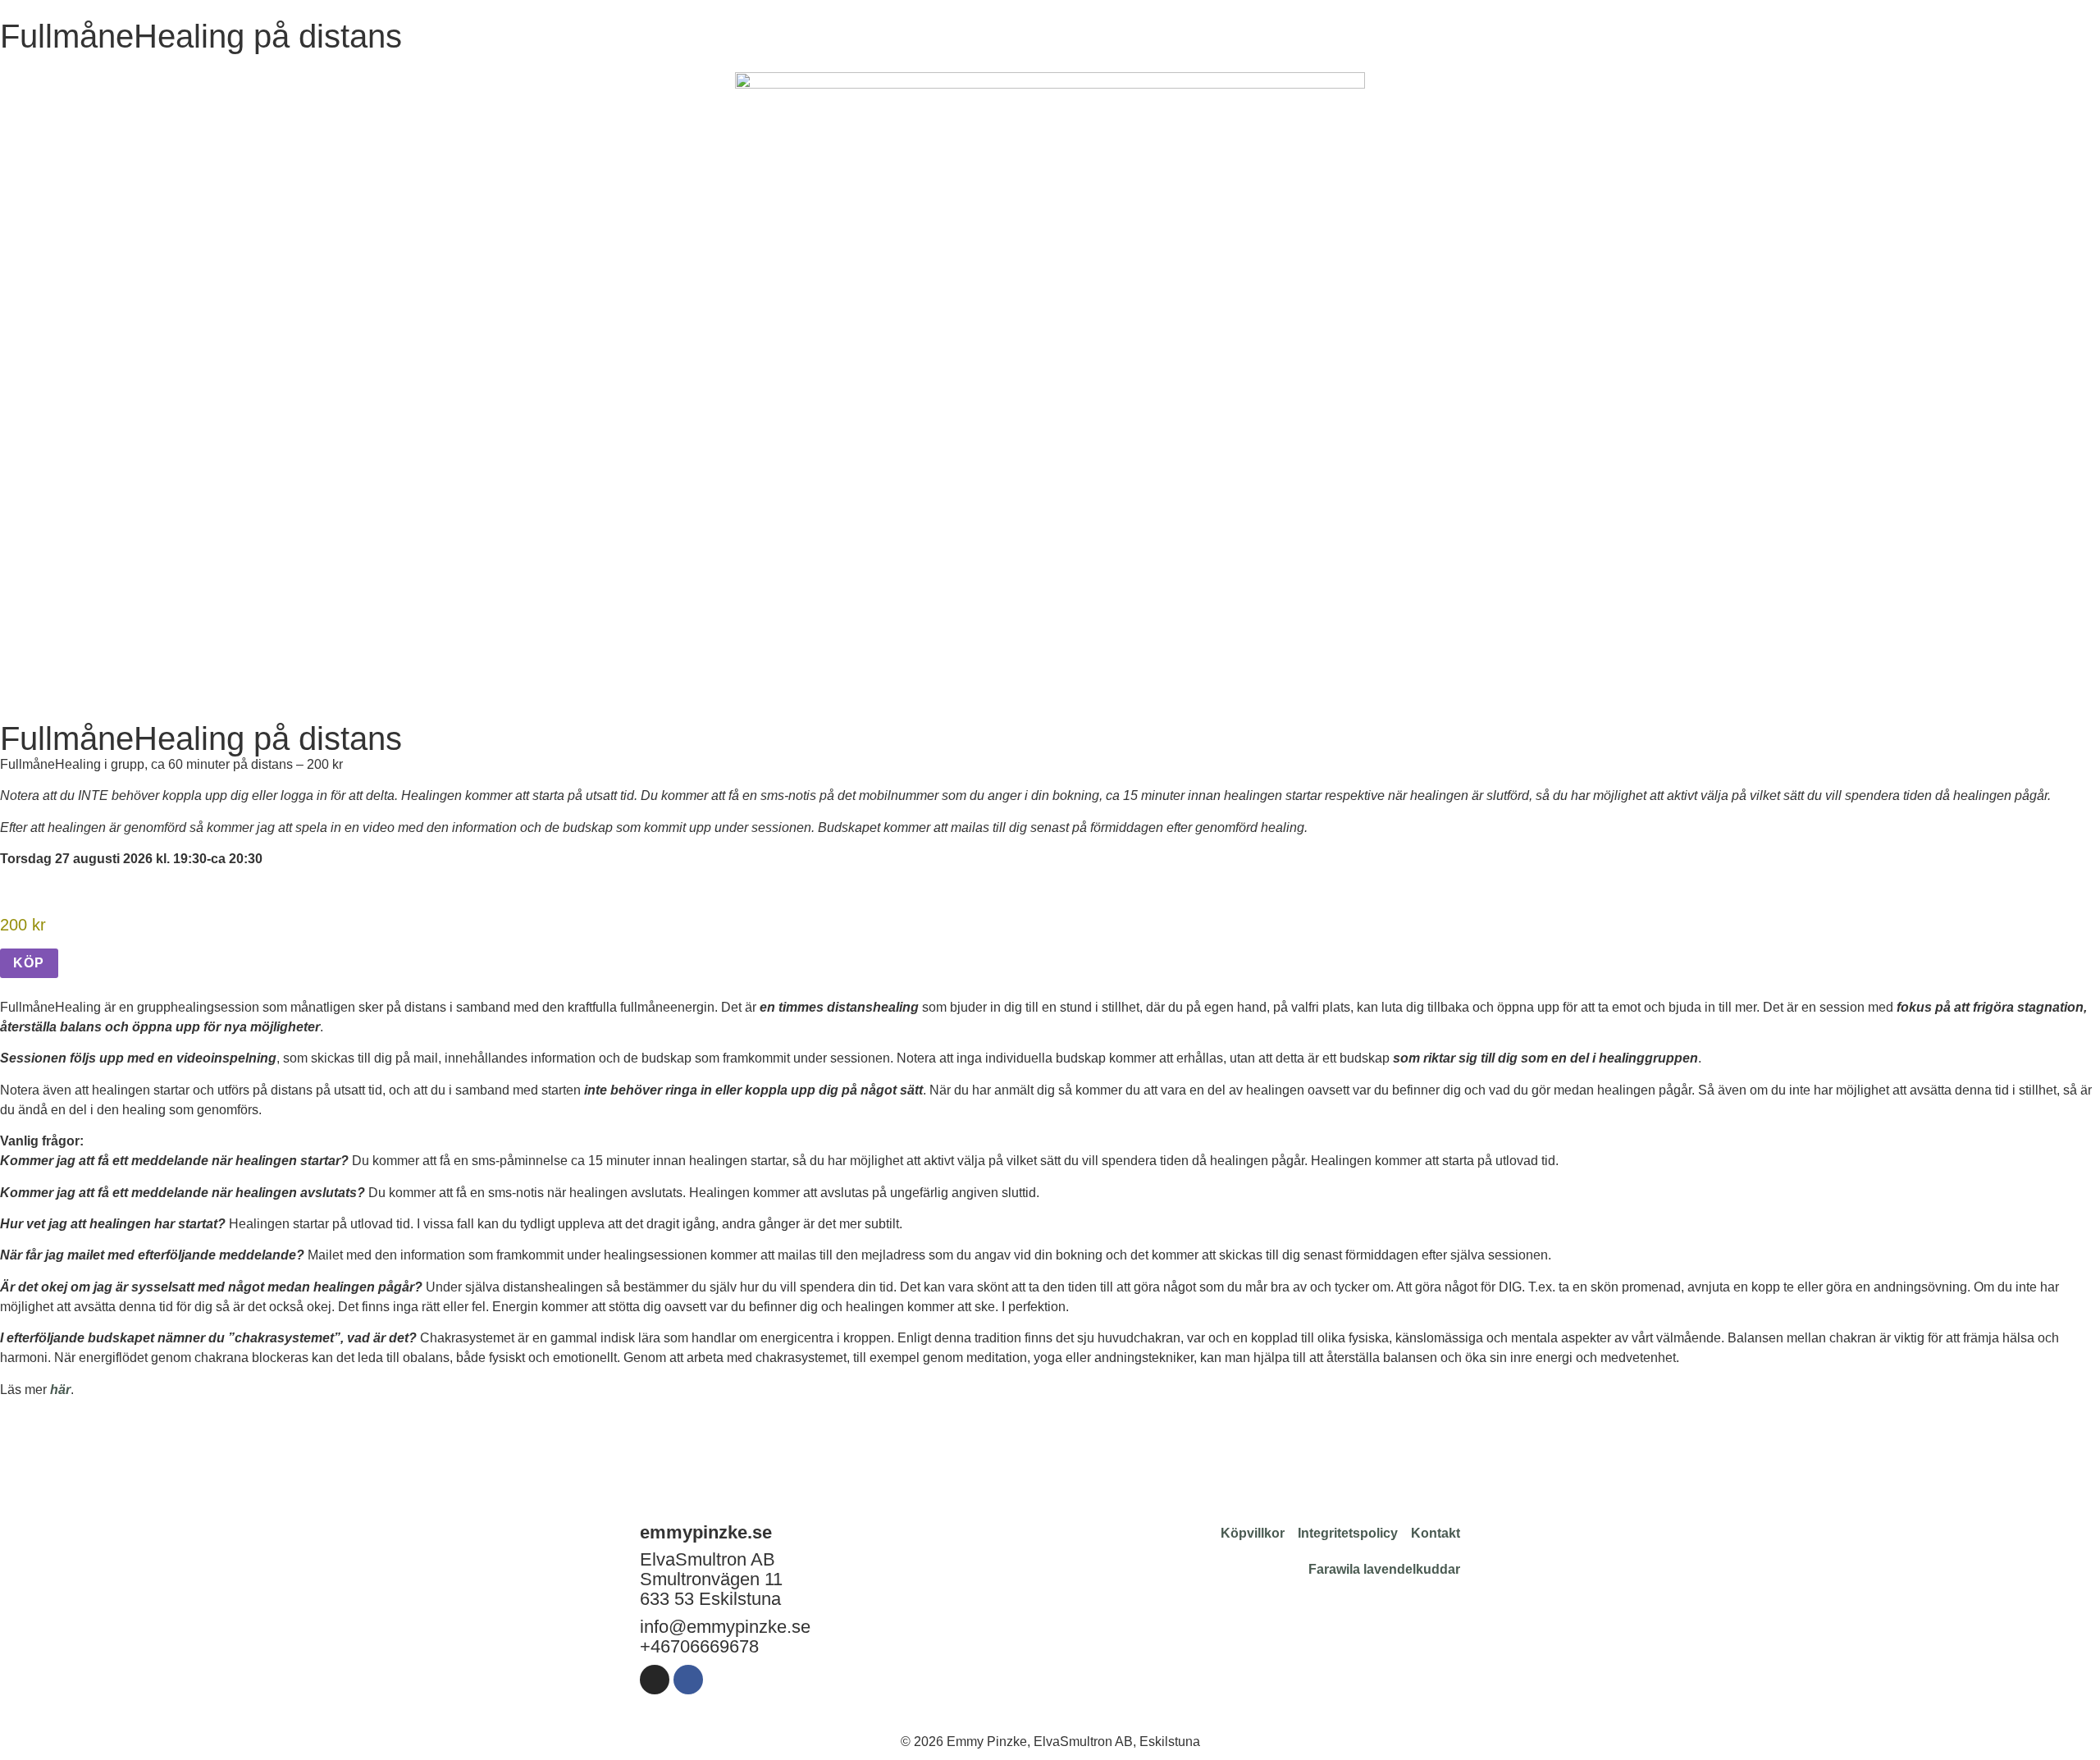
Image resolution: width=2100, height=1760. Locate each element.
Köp (29, 963)
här (60, 1390)
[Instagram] (655, 1680)
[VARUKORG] (2020, 30)
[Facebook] (688, 1680)
